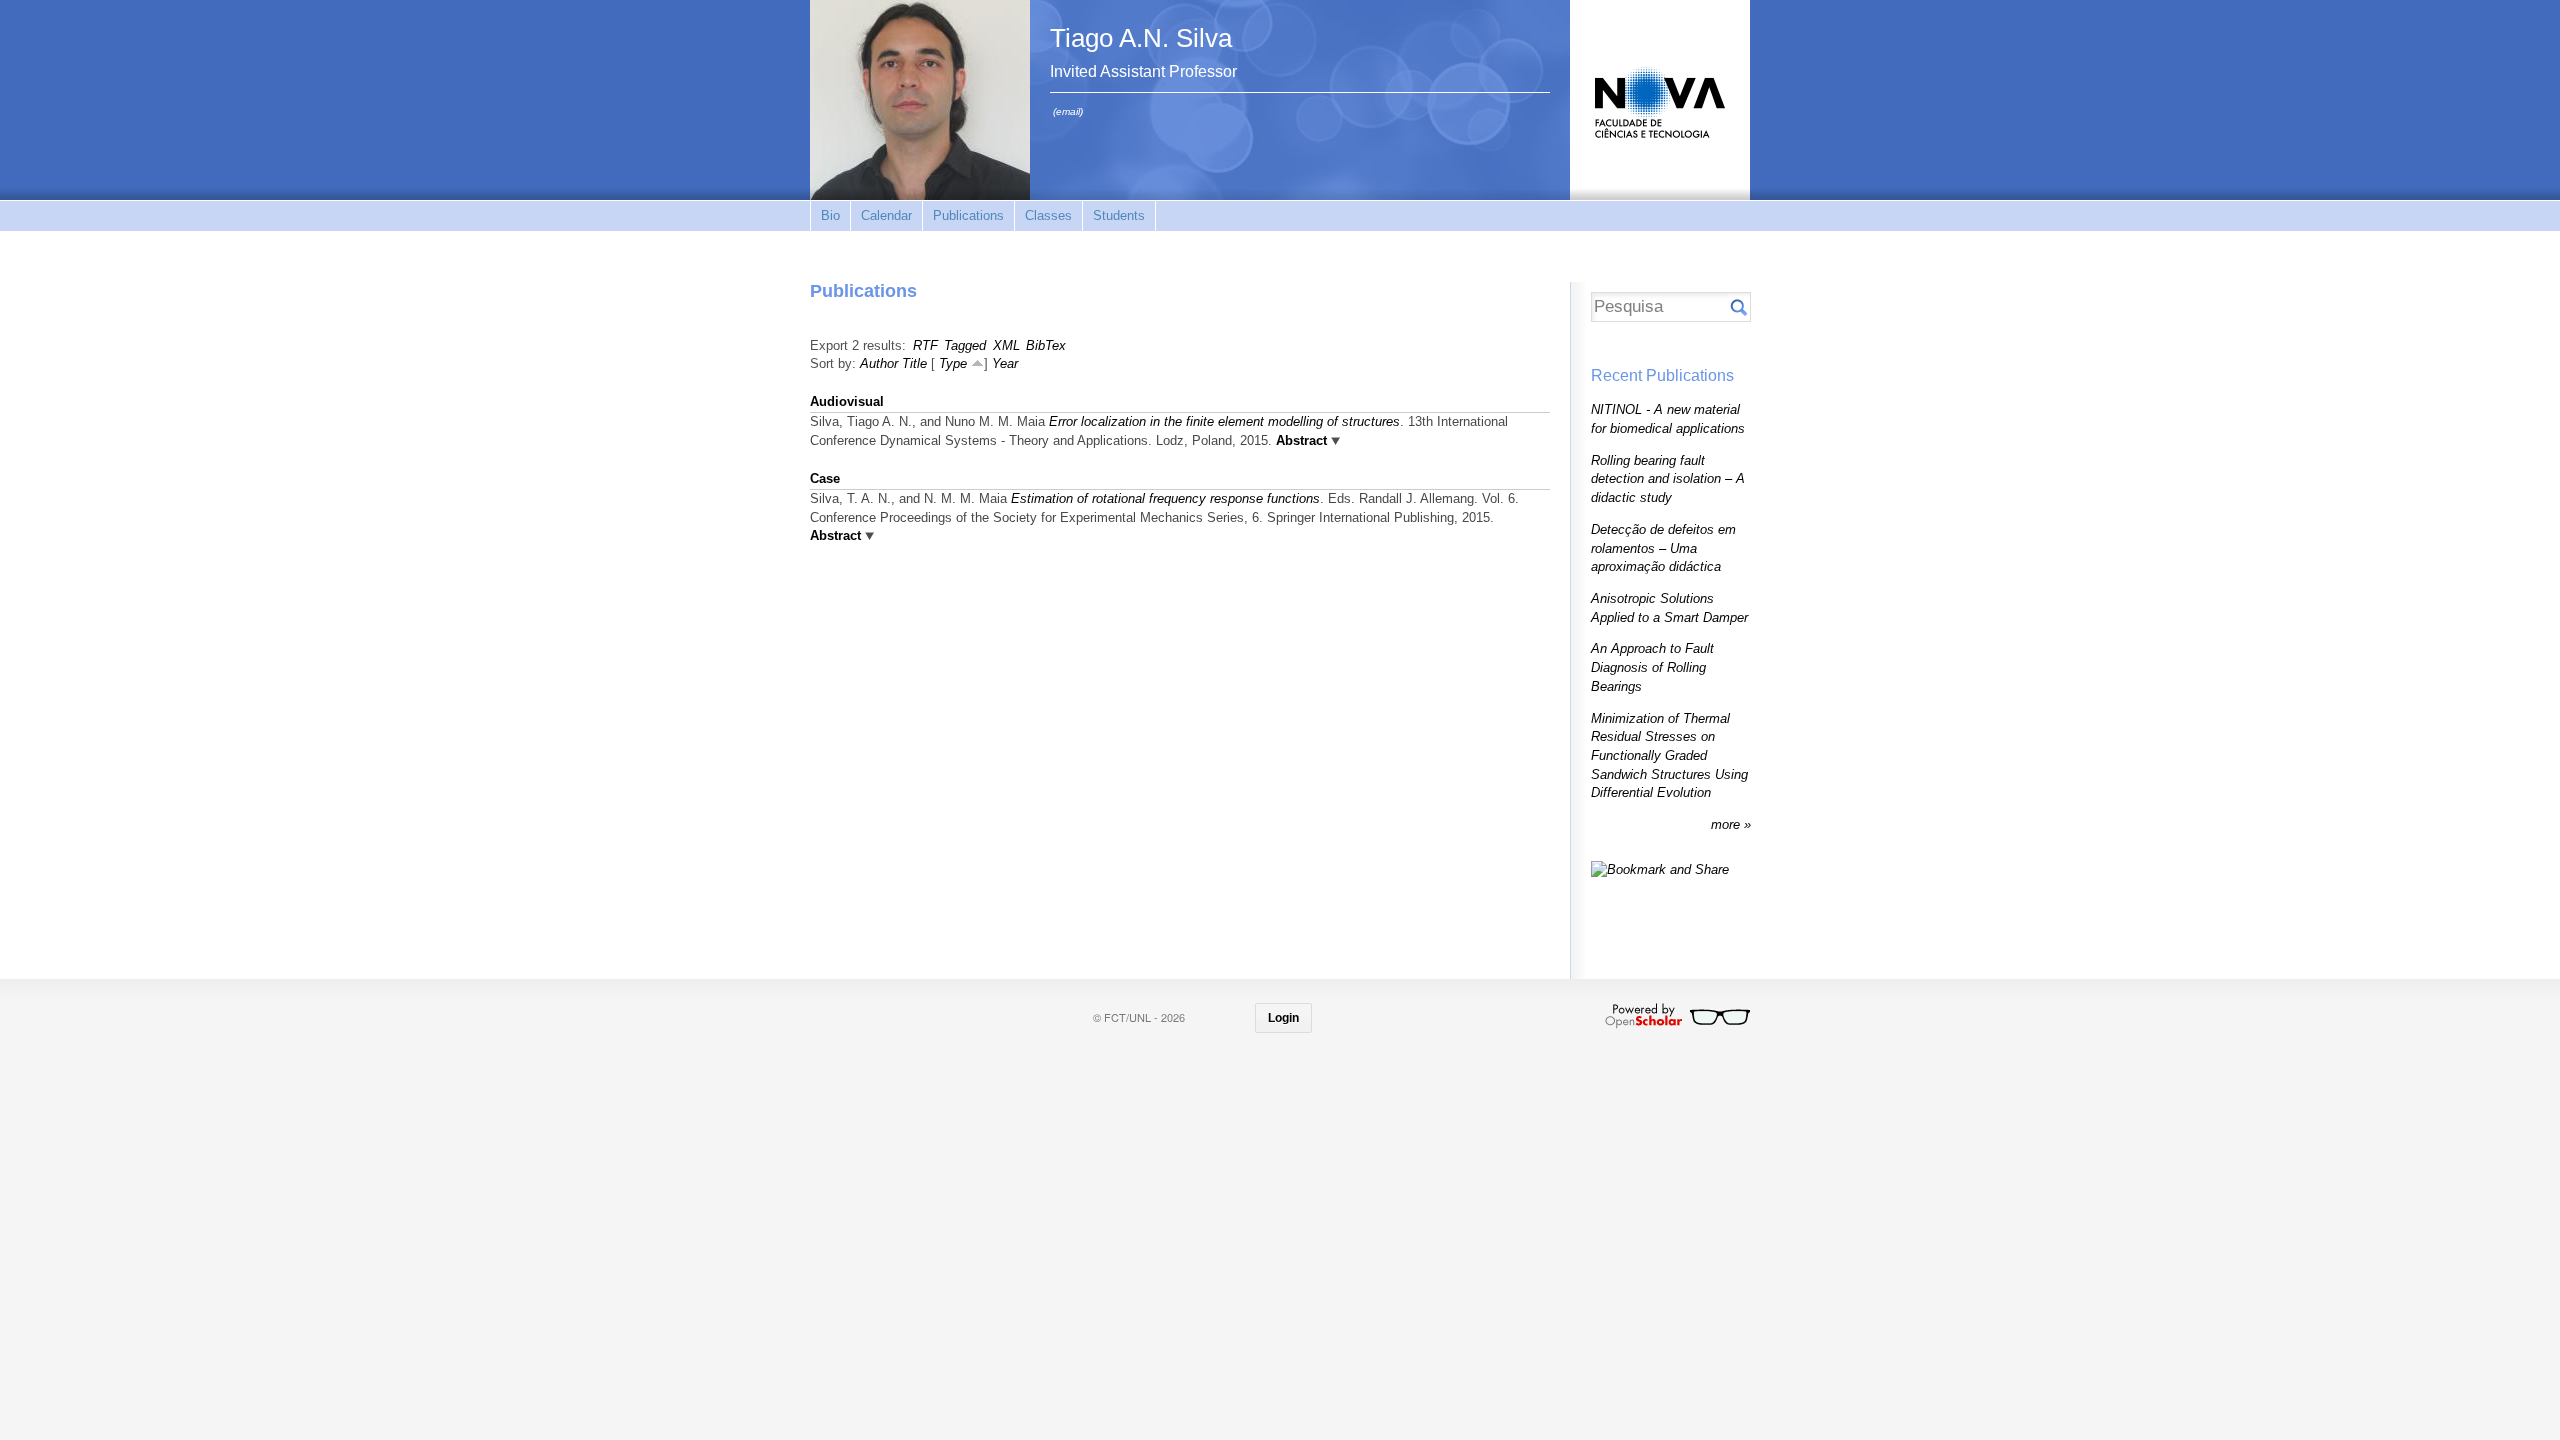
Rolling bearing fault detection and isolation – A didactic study (1668, 479)
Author (879, 363)
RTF (925, 345)
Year (1005, 363)
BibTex (1046, 345)
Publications (968, 215)
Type (953, 363)
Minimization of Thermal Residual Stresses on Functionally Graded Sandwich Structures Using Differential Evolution (1669, 756)
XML (1006, 345)
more (1727, 824)
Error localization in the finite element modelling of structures (1224, 421)
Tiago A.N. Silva (1141, 38)
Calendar (886, 215)
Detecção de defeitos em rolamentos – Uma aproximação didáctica (1663, 548)
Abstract (1299, 440)
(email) (1068, 111)
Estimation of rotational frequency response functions (1165, 498)
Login (1283, 1018)
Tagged (965, 345)
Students (1119, 215)
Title (914, 363)
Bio (830, 215)
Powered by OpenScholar (1677, 1016)
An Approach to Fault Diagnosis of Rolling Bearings (1652, 667)
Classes (1048, 215)
